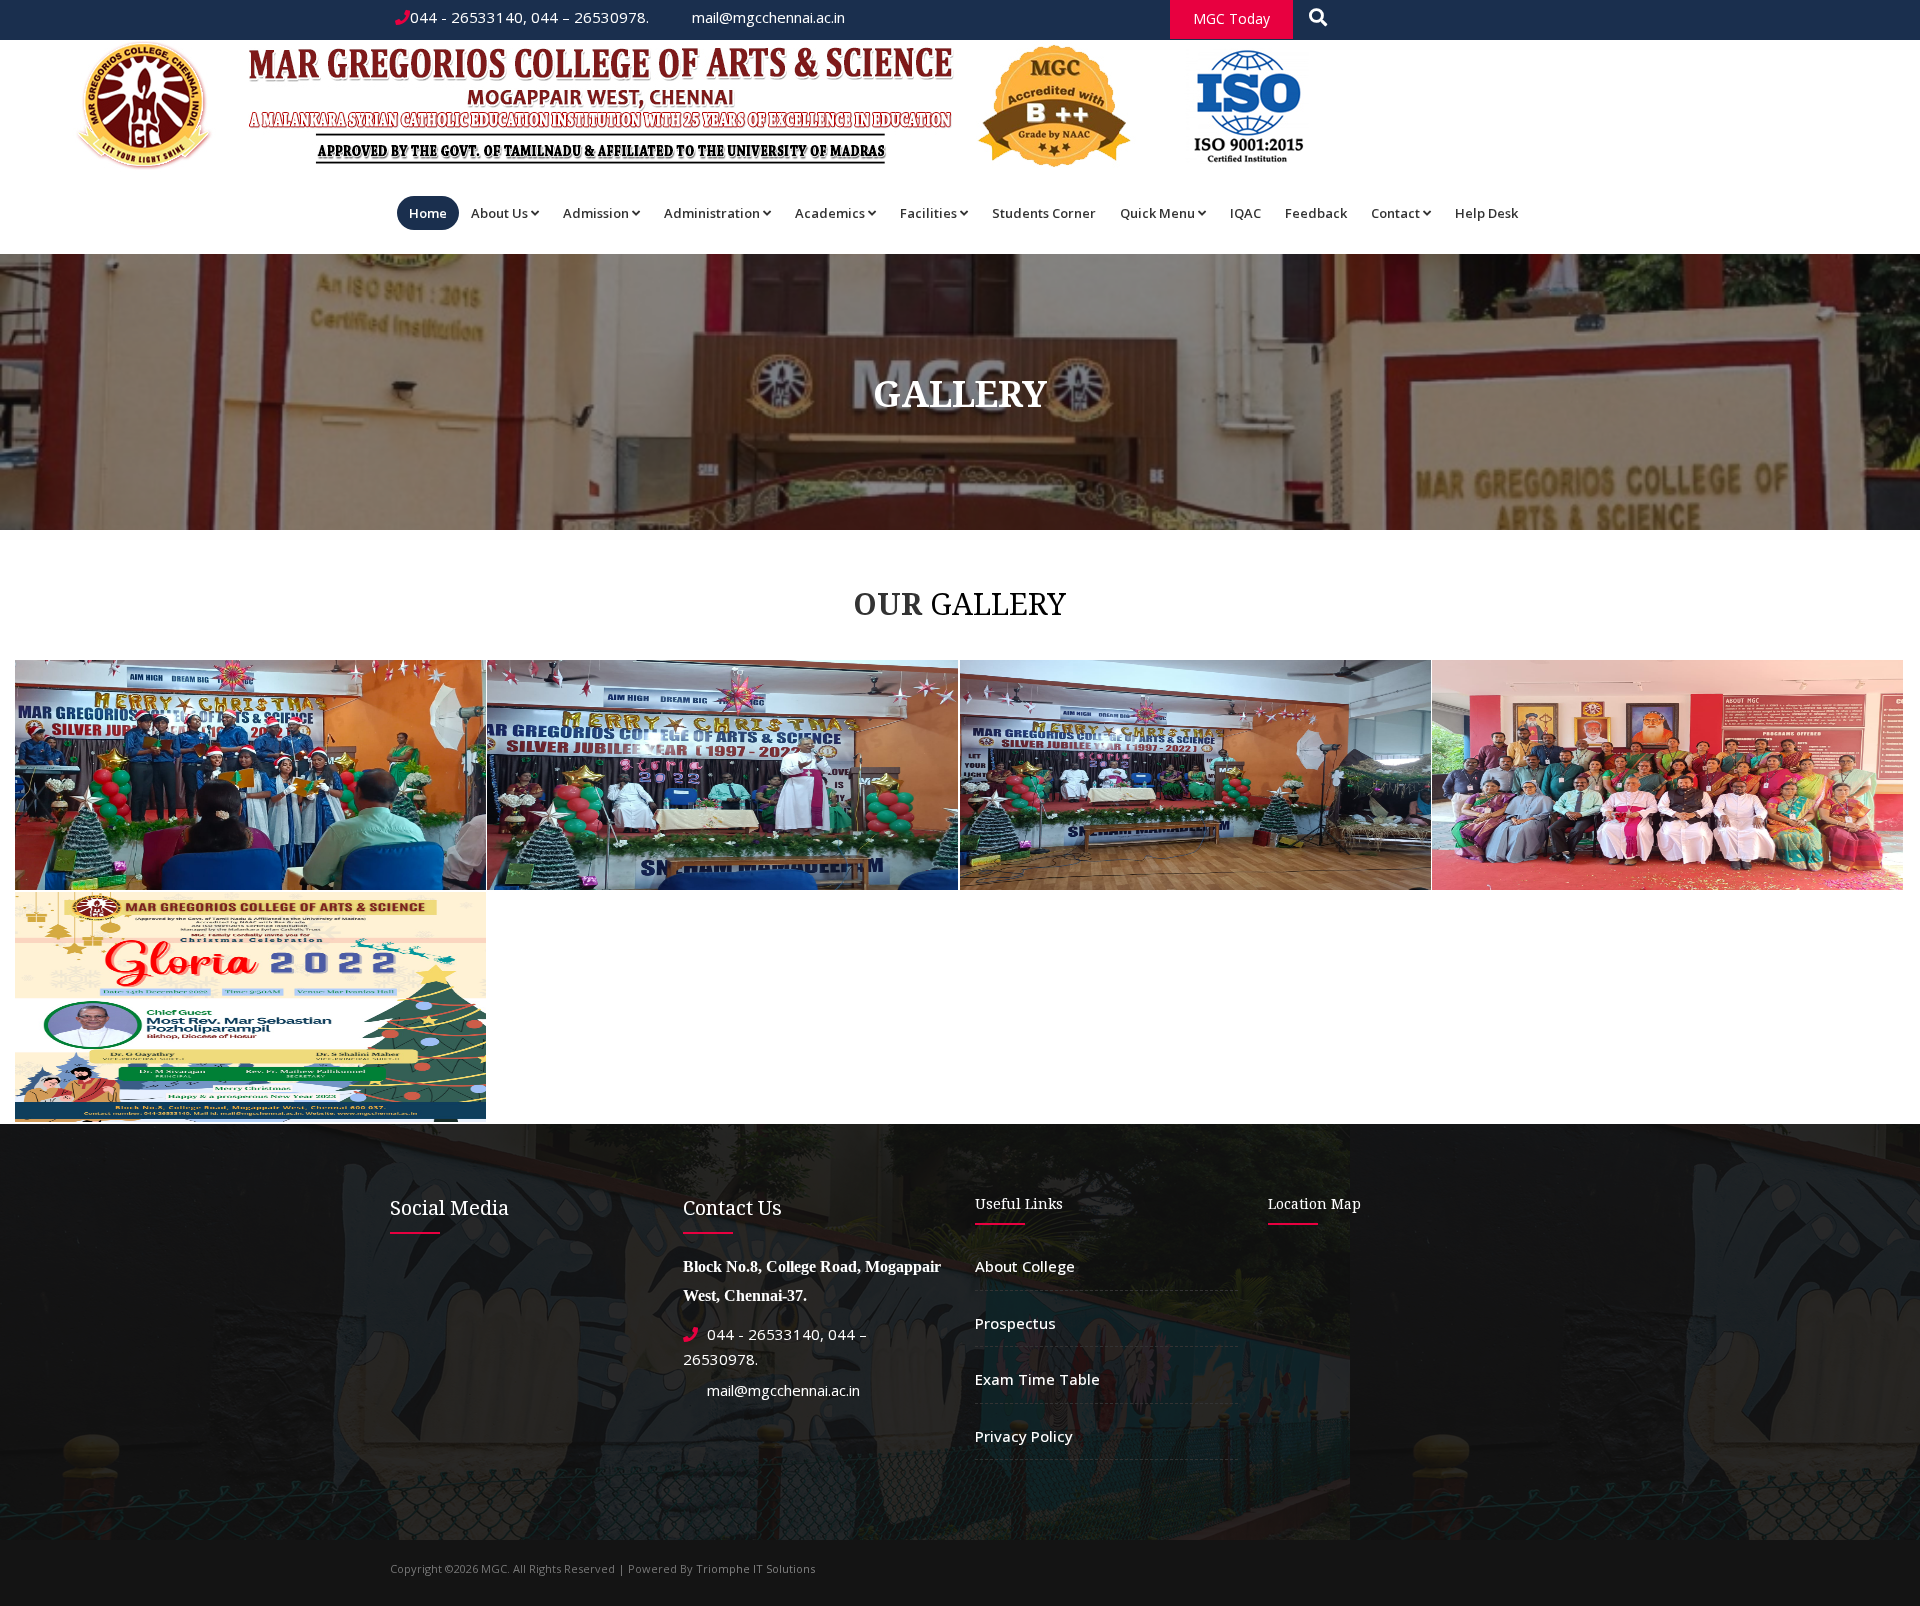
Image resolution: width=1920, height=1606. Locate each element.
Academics (830, 213)
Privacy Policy (1024, 1436)
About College (1025, 1266)
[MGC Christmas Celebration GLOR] (247, 665)
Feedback (1316, 213)
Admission (596, 213)
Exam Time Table (1037, 1379)
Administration (712, 213)
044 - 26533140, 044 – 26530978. (529, 17)
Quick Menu (1157, 213)
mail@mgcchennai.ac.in (766, 17)
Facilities (928, 213)
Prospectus (1015, 1323)
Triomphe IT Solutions (755, 1568)
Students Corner (1044, 213)
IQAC (1245, 213)
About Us (499, 213)
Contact (1395, 213)
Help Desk (1486, 213)
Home (428, 213)
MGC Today (1231, 18)
